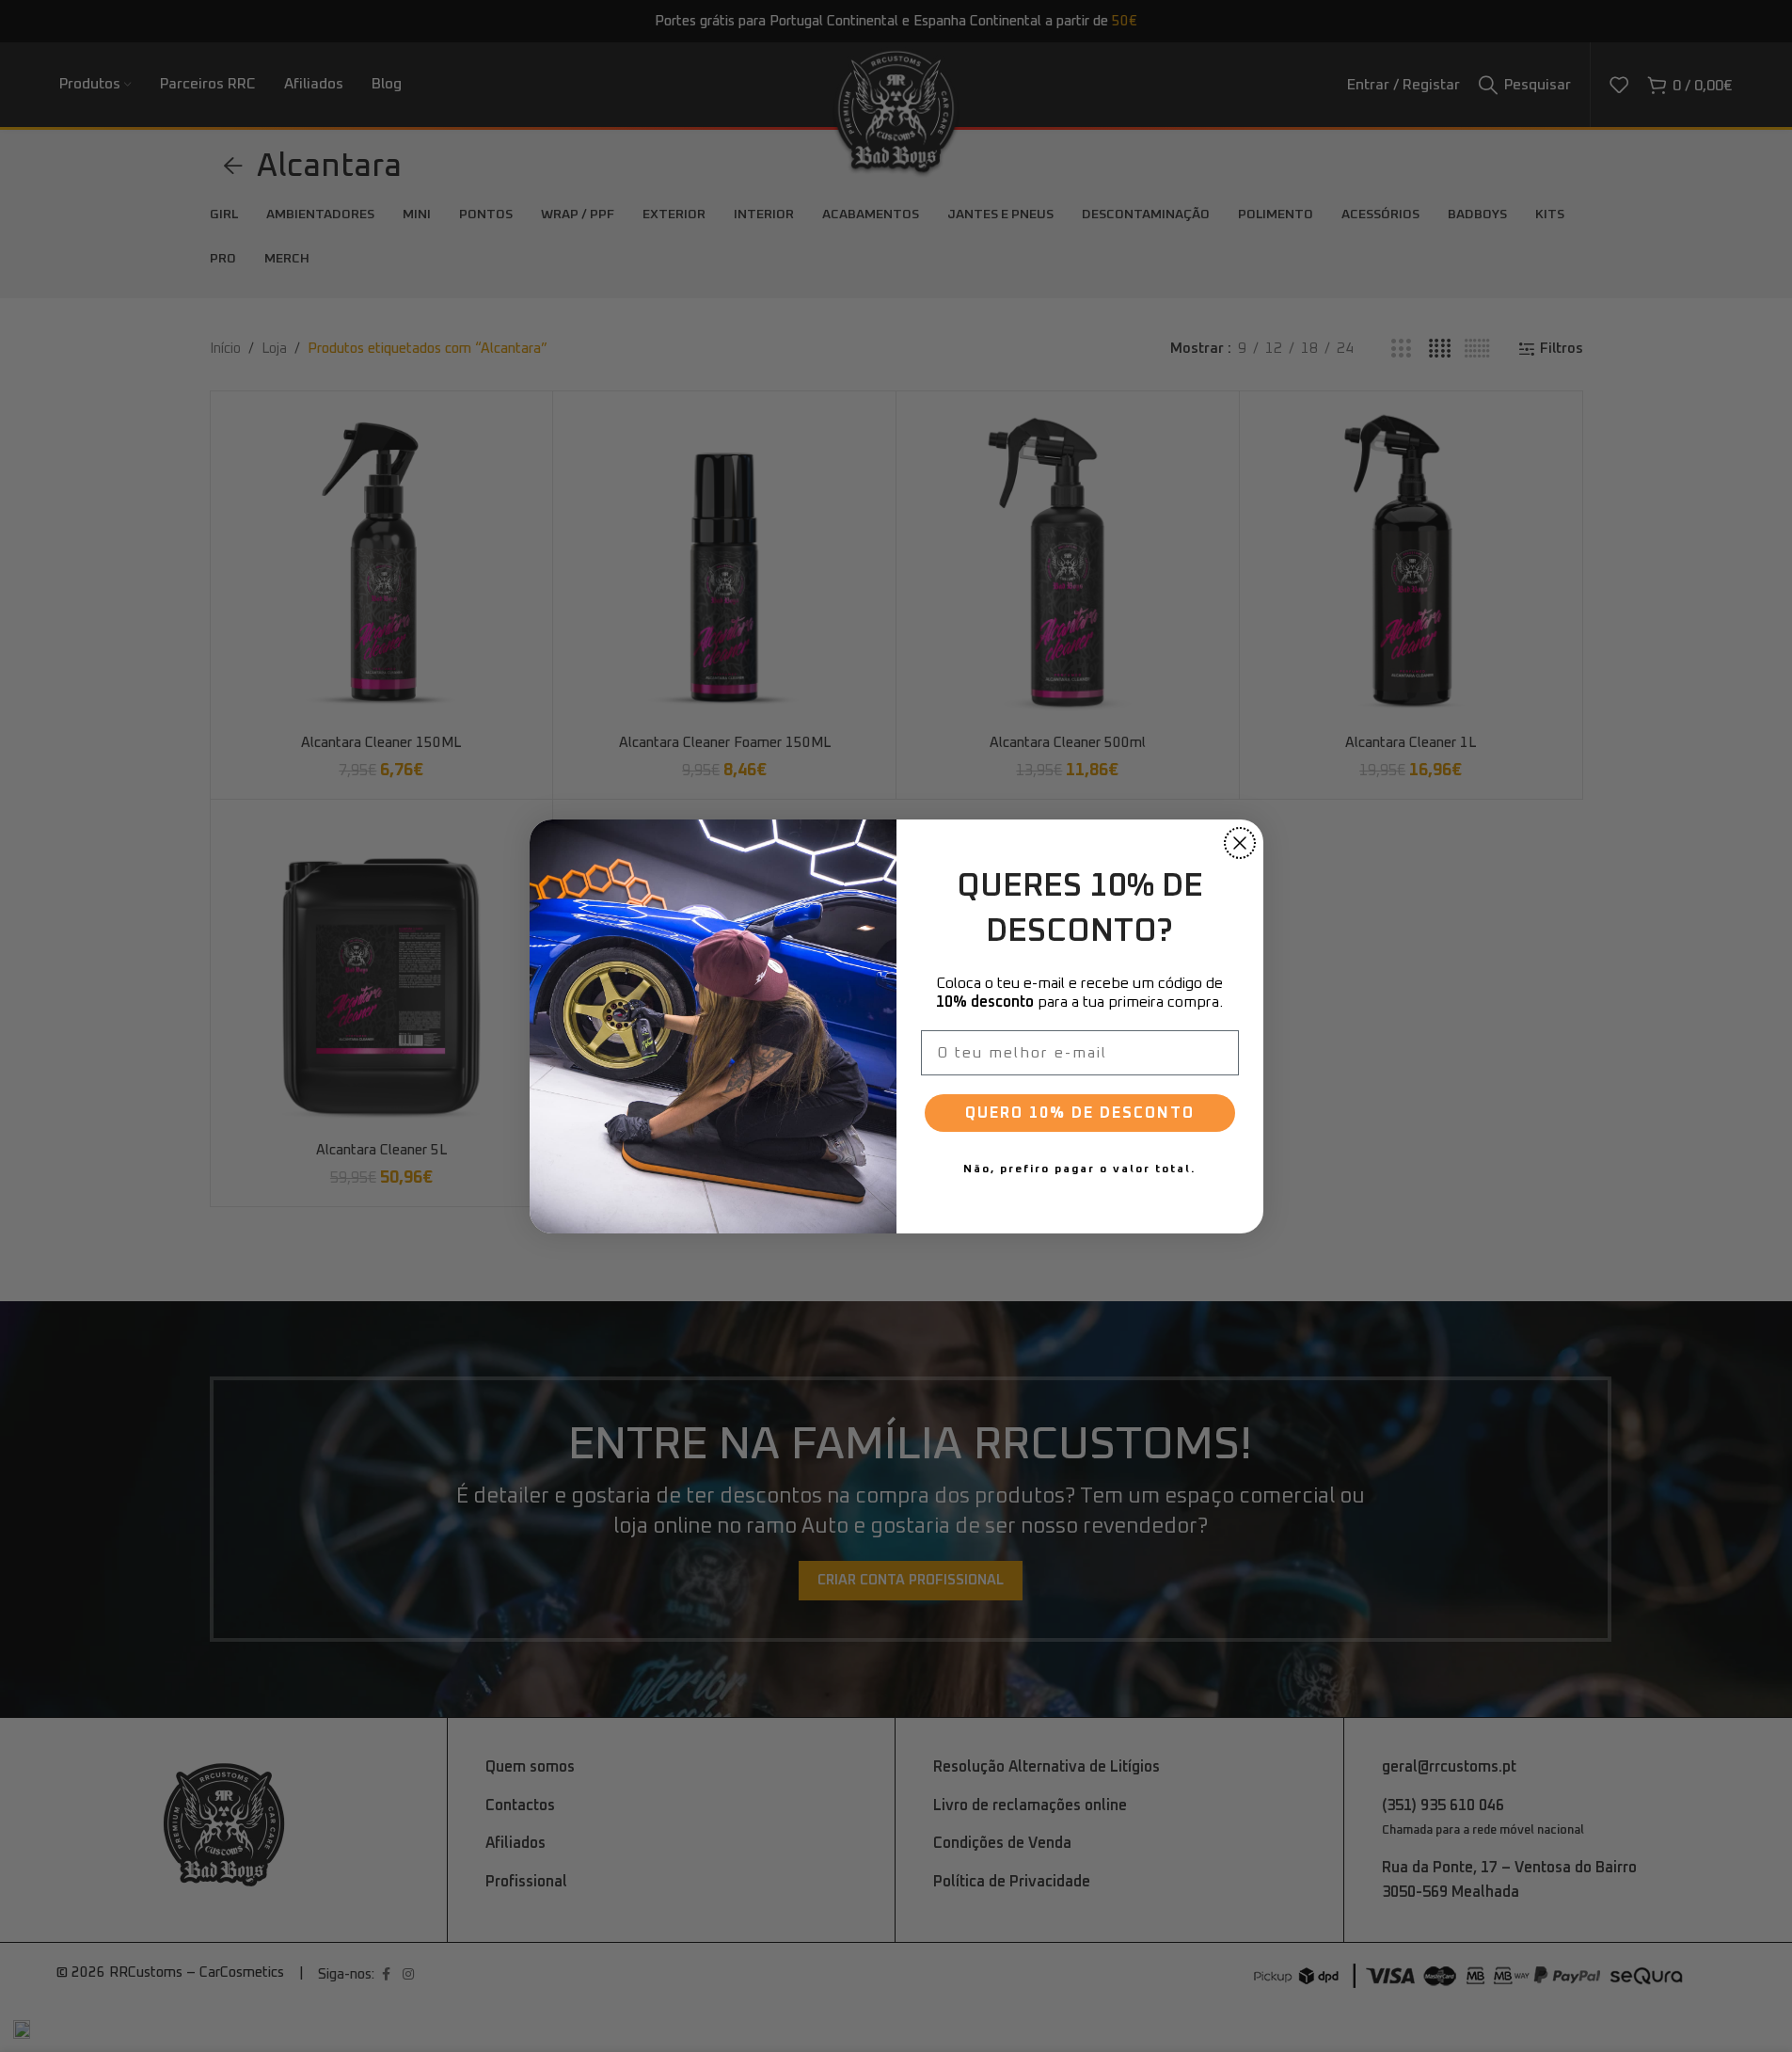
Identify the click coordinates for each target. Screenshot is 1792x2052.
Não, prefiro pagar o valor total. (1079, 1169)
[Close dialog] (1240, 843)
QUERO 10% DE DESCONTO (1080, 1112)
